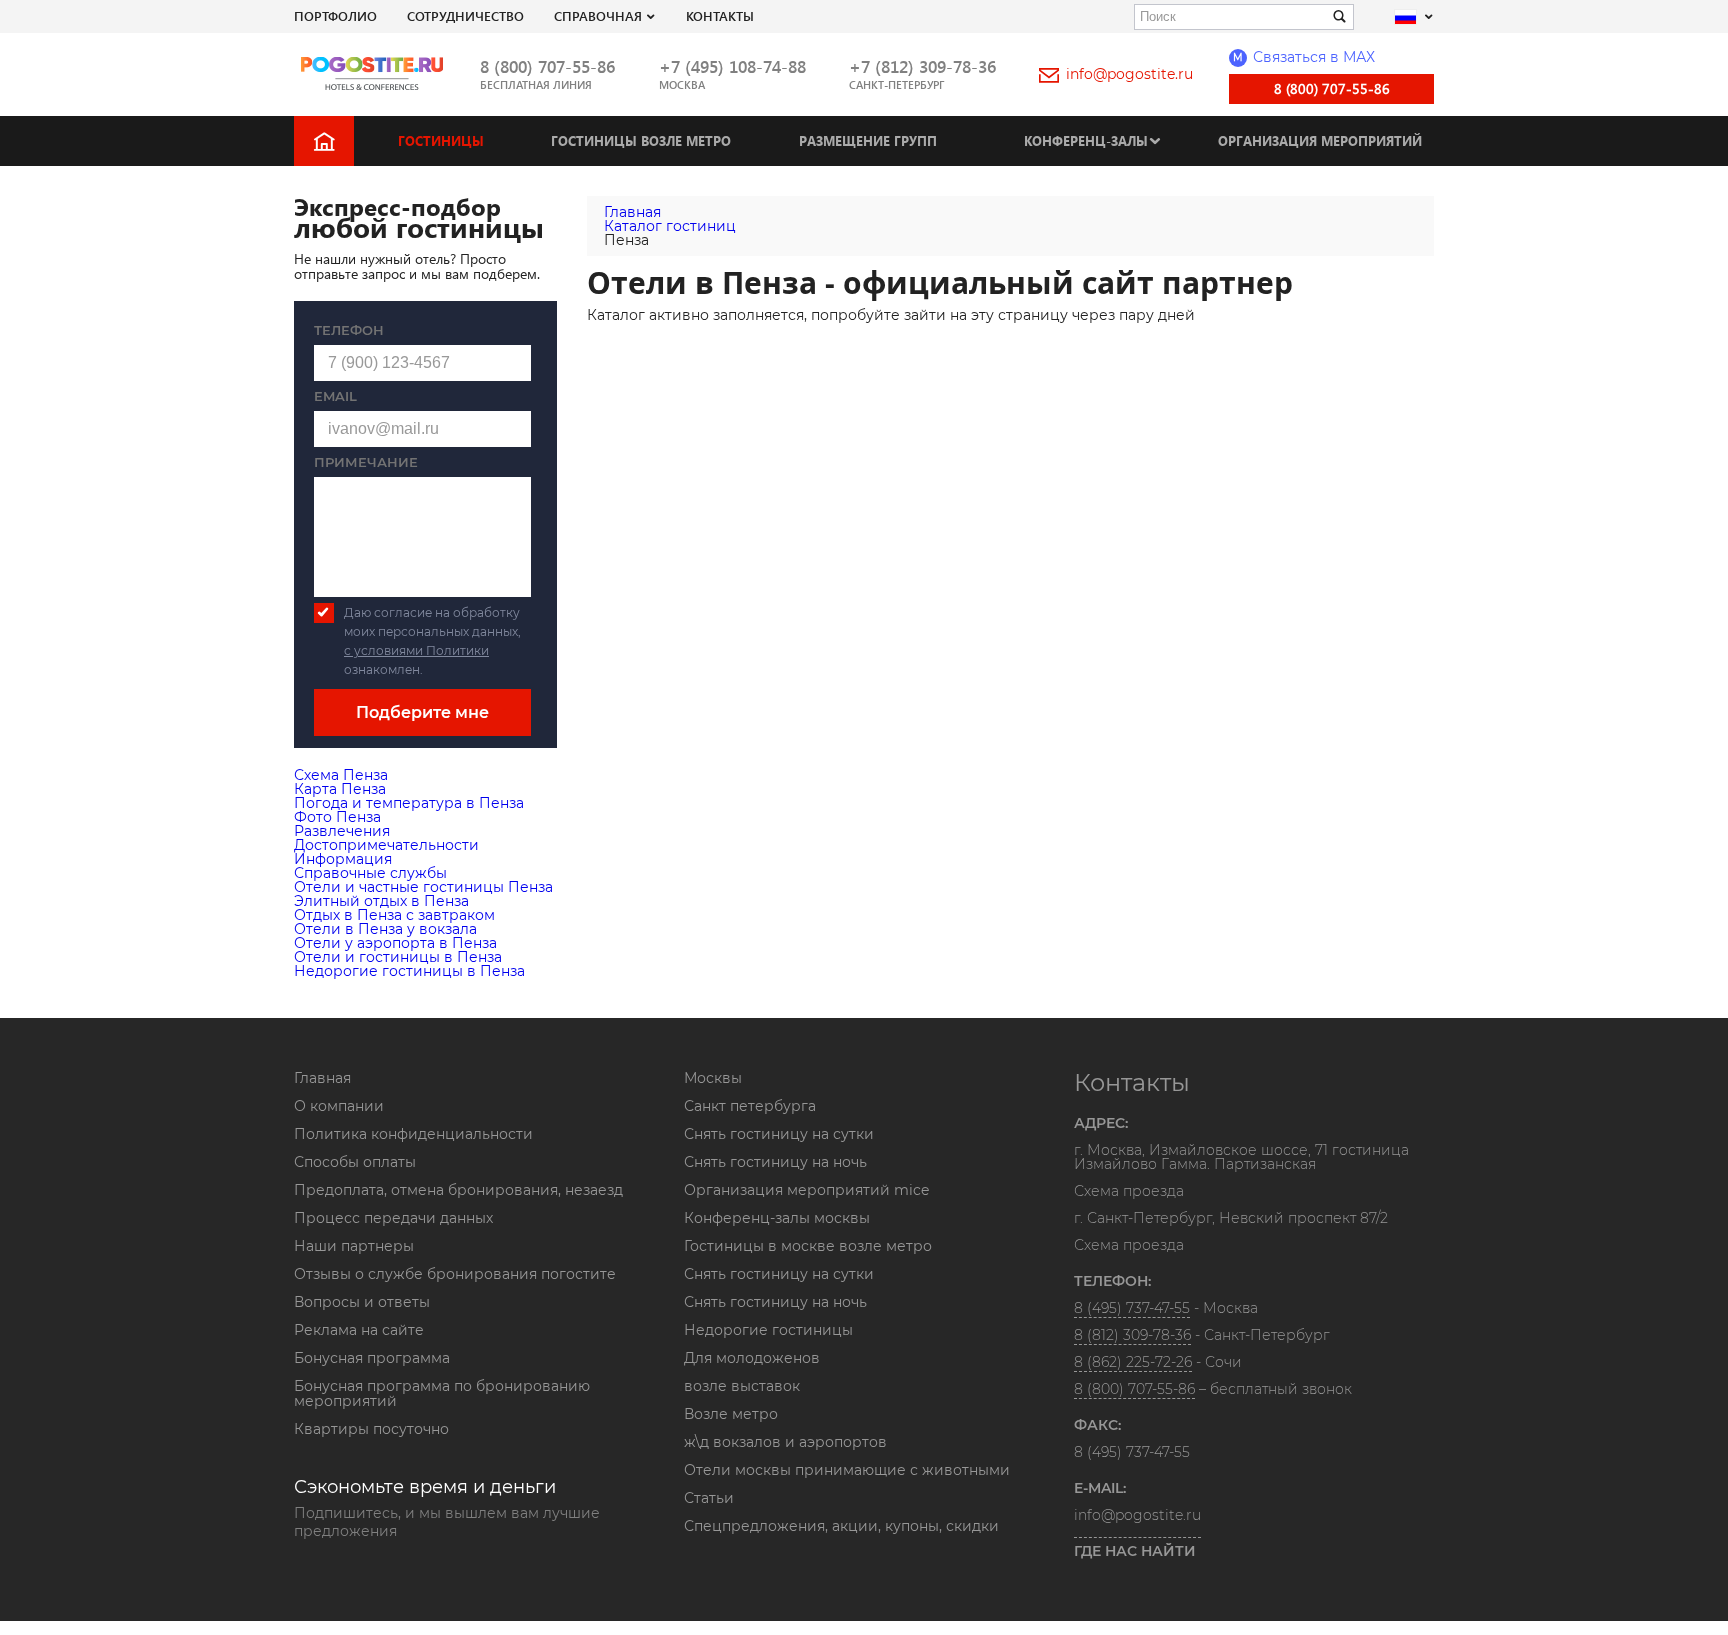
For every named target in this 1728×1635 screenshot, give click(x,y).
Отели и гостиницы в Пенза (398, 957)
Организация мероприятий (1320, 140)
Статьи (709, 1498)
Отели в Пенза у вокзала (385, 929)
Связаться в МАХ (1304, 57)
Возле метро (731, 1414)
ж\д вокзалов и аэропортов (785, 1442)
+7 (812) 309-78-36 (922, 66)
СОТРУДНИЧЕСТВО (465, 15)
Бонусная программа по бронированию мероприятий (442, 1393)
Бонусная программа (372, 1358)
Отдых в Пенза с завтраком (394, 915)
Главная (322, 1078)
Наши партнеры (354, 1246)
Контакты (720, 15)
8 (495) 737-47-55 (1132, 1308)
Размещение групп (868, 140)
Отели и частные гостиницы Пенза (423, 887)
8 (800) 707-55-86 (547, 66)
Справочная (598, 15)
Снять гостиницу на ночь (775, 1162)
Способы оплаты (355, 1162)
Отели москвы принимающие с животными (847, 1470)
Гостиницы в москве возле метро (808, 1246)
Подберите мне (422, 712)
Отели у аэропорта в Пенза (395, 943)
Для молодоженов (752, 1358)
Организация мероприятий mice (806, 1190)
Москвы (713, 1078)
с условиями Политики (416, 650)
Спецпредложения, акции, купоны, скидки (841, 1526)
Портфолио (335, 15)
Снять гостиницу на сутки (779, 1134)
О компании (339, 1106)
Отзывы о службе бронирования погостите (455, 1274)
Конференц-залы (1086, 140)
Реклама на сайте (359, 1330)
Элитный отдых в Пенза (381, 901)
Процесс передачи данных (393, 1218)
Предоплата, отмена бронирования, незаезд (458, 1190)
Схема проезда (1129, 1192)
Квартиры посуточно (371, 1429)
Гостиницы (441, 140)
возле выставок (742, 1386)
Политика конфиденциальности (413, 1134)
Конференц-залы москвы (777, 1218)
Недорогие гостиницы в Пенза (409, 971)
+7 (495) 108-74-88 (732, 66)
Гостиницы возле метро (641, 140)
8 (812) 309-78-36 (1132, 1335)
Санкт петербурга (750, 1106)
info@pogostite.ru (1129, 74)
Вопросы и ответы (362, 1302)
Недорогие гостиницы (768, 1330)
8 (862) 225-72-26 (1133, 1362)
